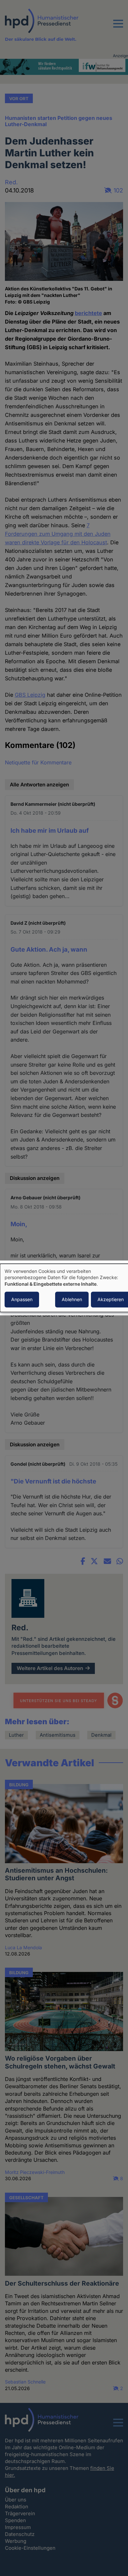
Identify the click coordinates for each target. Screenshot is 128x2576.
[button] (118, 28)
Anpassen (22, 1300)
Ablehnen (72, 1300)
